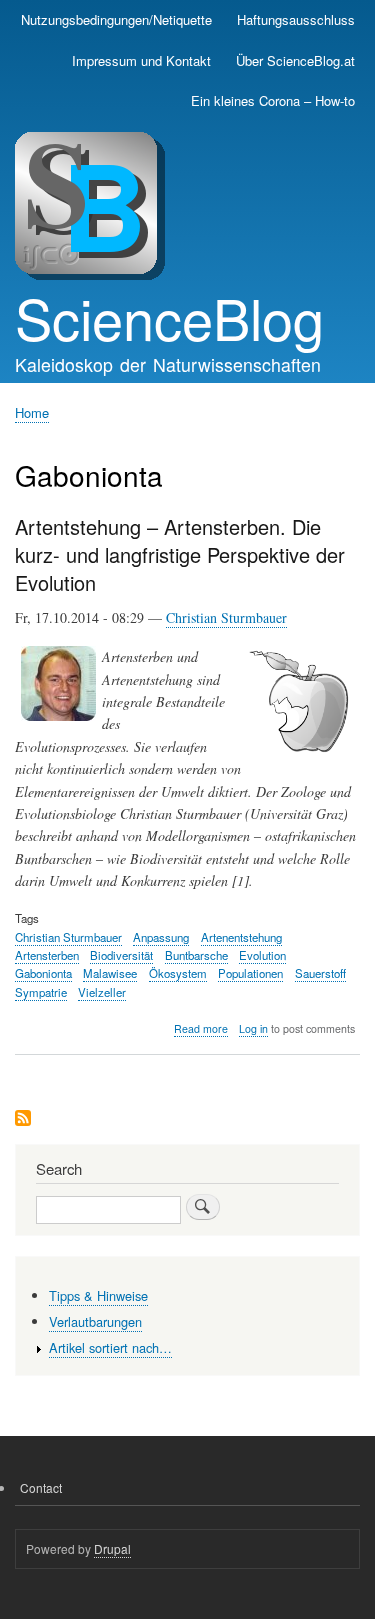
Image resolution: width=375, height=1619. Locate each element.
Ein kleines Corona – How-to (273, 100)
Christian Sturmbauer (226, 617)
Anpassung (161, 937)
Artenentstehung (241, 937)
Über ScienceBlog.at (295, 60)
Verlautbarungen (95, 1321)
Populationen (250, 973)
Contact (41, 1487)
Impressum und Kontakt (141, 60)
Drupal (112, 1548)
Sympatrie (41, 992)
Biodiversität (121, 955)
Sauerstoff (320, 973)
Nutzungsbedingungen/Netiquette (116, 19)
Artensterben (47, 955)
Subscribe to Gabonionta (23, 1119)
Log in (253, 1028)
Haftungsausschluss (296, 19)
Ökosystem (178, 973)
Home (32, 412)
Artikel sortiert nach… (110, 1347)
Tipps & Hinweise (98, 1295)
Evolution (262, 955)
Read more (201, 1029)
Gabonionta (43, 973)
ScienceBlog (169, 317)
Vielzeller (102, 992)
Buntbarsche (196, 955)
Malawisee (110, 973)
